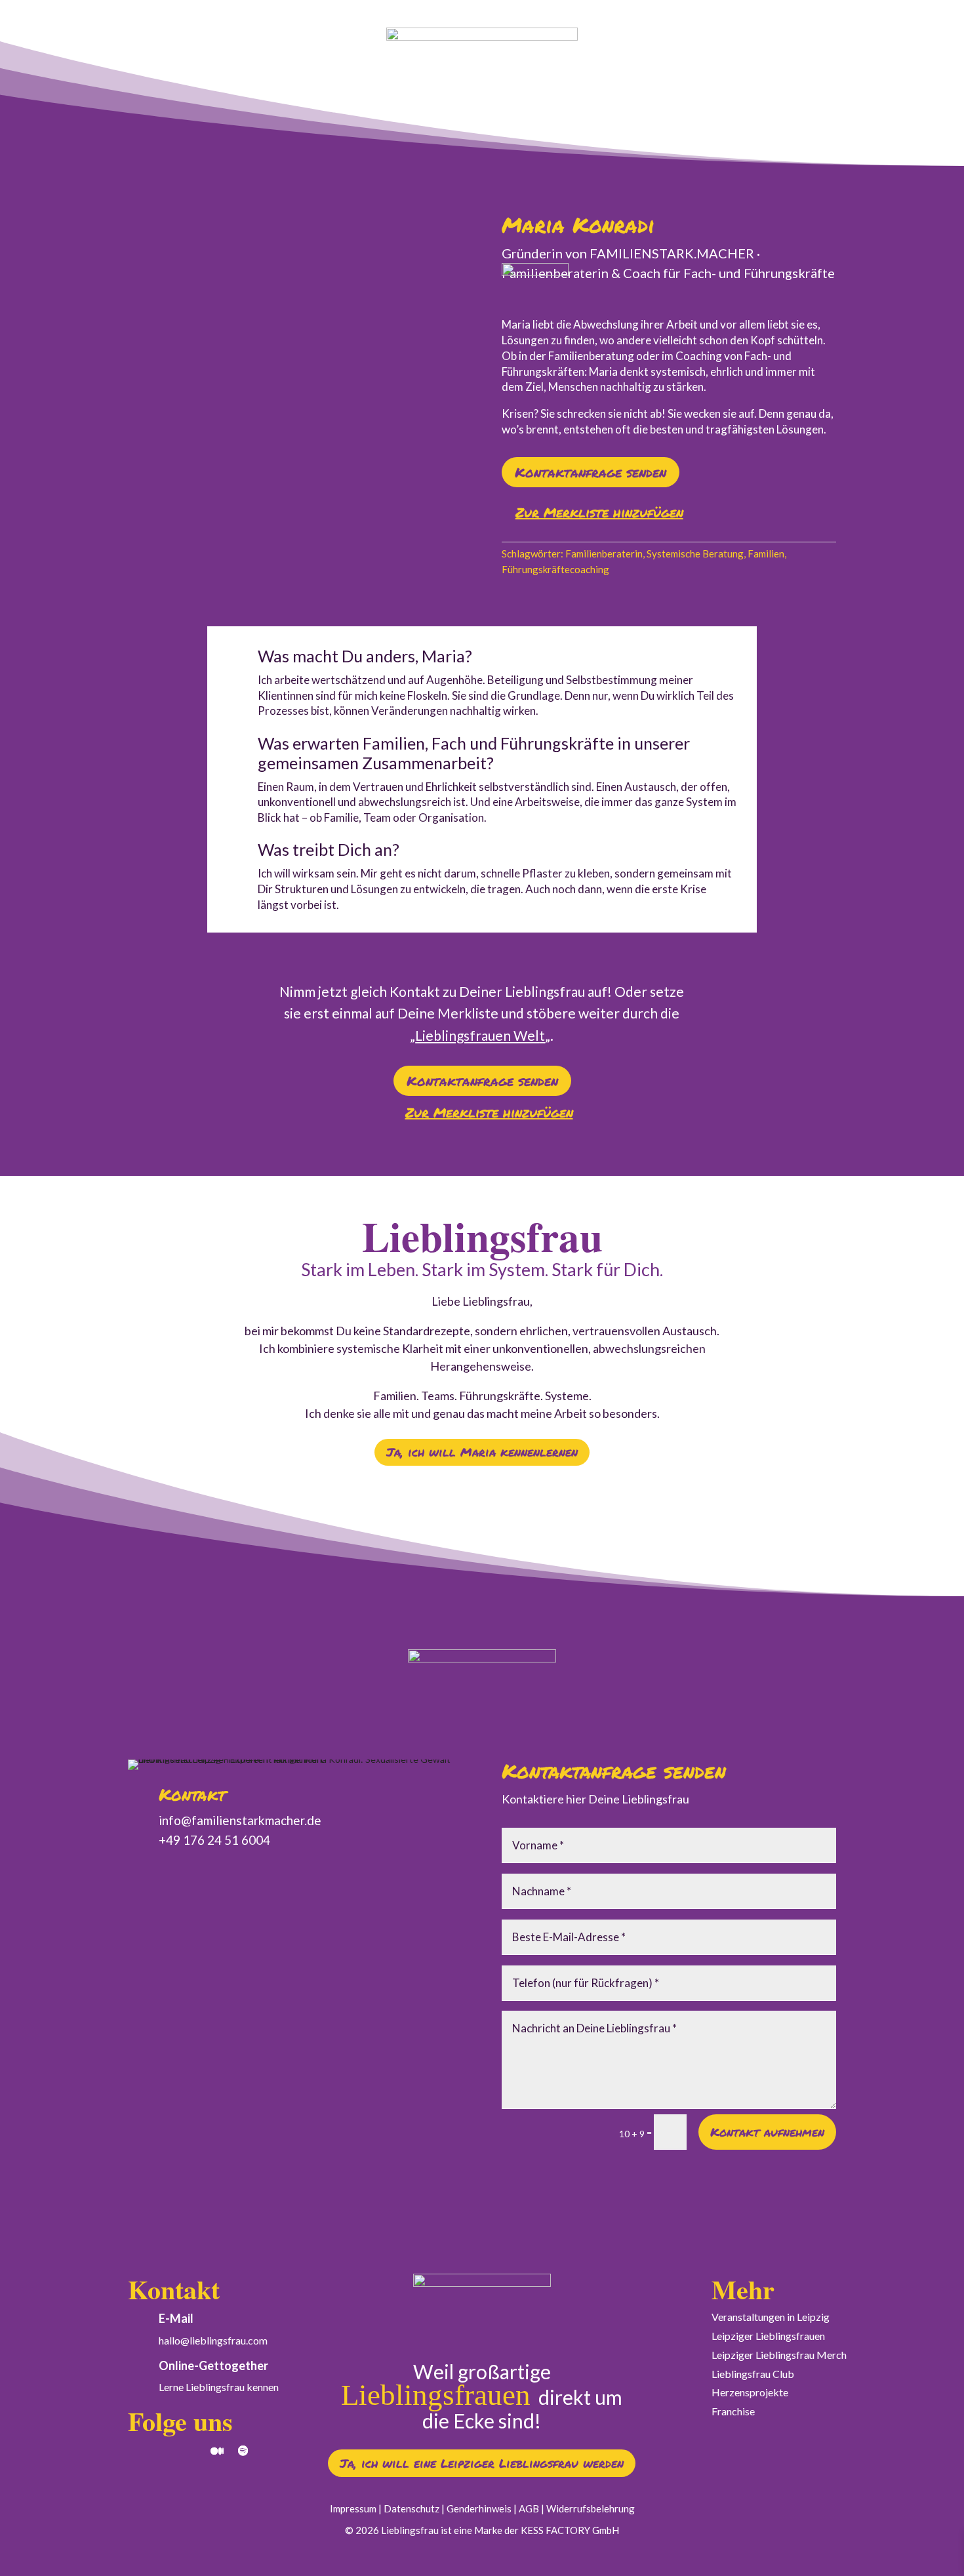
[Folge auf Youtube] (191, 2451)
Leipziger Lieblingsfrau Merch (779, 2355)
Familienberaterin (604, 553)
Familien (766, 553)
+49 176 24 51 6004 (214, 1840)
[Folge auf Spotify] (243, 2451)
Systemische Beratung (695, 553)
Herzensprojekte (750, 2392)
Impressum (353, 2508)
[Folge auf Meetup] (217, 2451)
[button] (592, 514)
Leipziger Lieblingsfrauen (768, 2336)
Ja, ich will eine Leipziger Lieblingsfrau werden (482, 2463)
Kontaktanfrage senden (591, 472)
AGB (529, 2508)
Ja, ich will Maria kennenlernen (482, 1452)
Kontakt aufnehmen (767, 2132)
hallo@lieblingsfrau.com (213, 2340)
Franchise (733, 2411)
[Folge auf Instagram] (138, 2451)
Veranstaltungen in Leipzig (771, 2317)
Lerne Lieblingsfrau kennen (219, 2387)
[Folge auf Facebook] (165, 2451)
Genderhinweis (479, 2508)
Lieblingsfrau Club (753, 2374)
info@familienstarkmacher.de (240, 1820)
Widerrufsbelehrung (591, 2508)
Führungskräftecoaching (555, 569)
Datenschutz (412, 2508)
